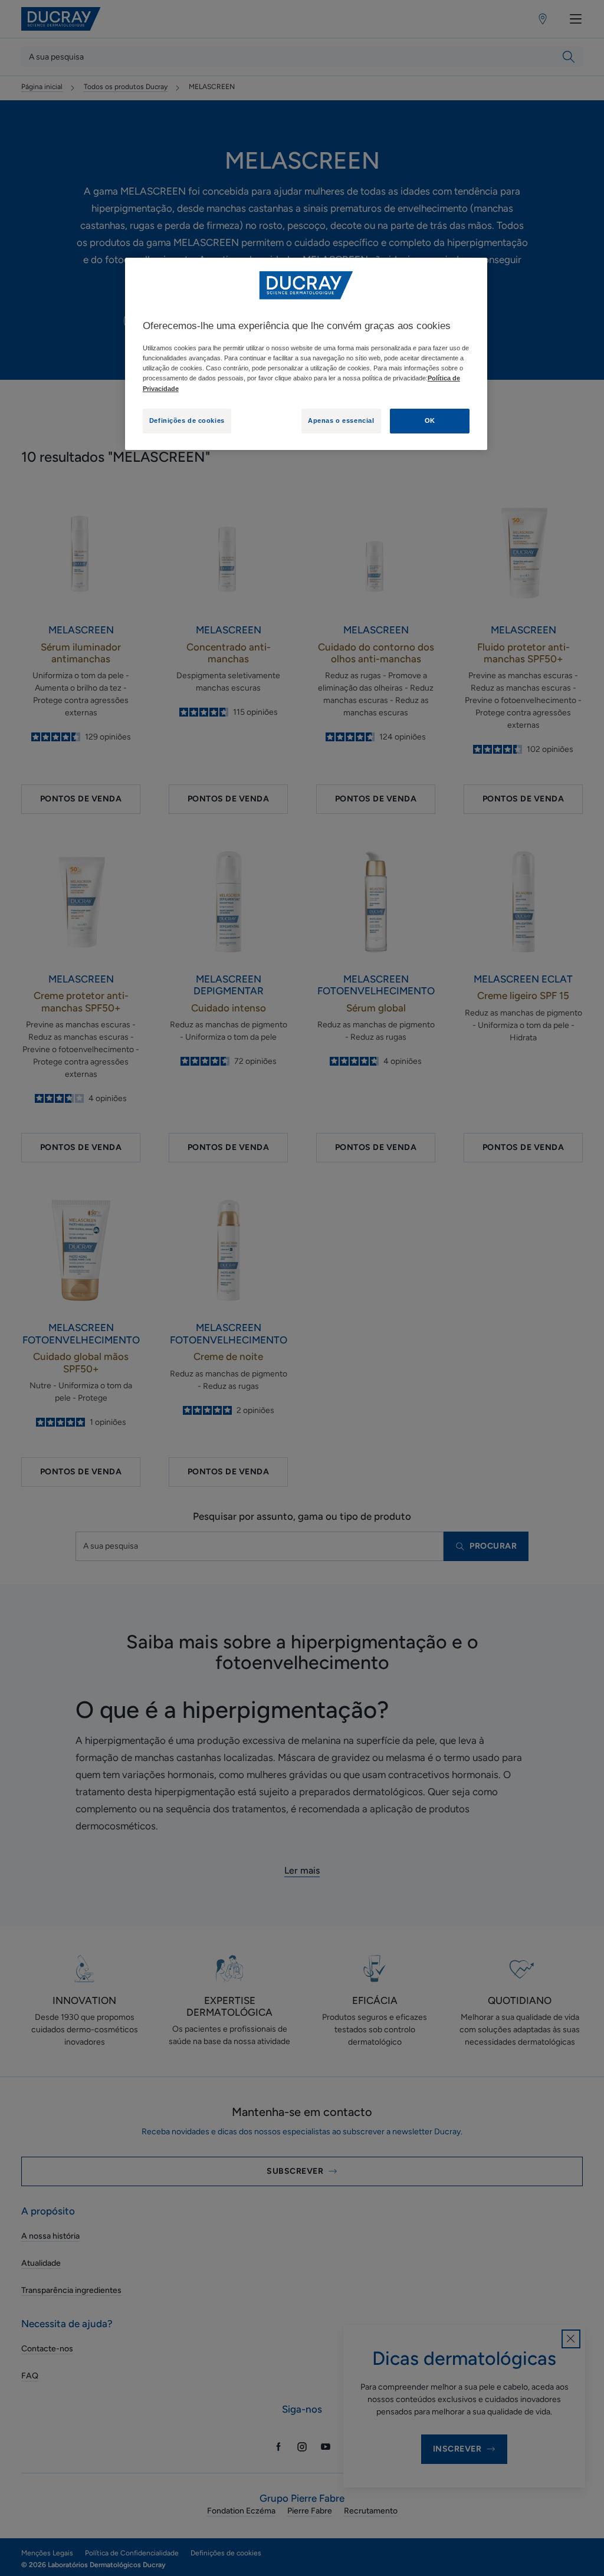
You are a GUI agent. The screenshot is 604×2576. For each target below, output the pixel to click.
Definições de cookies (187, 420)
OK (430, 420)
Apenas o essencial (341, 420)
